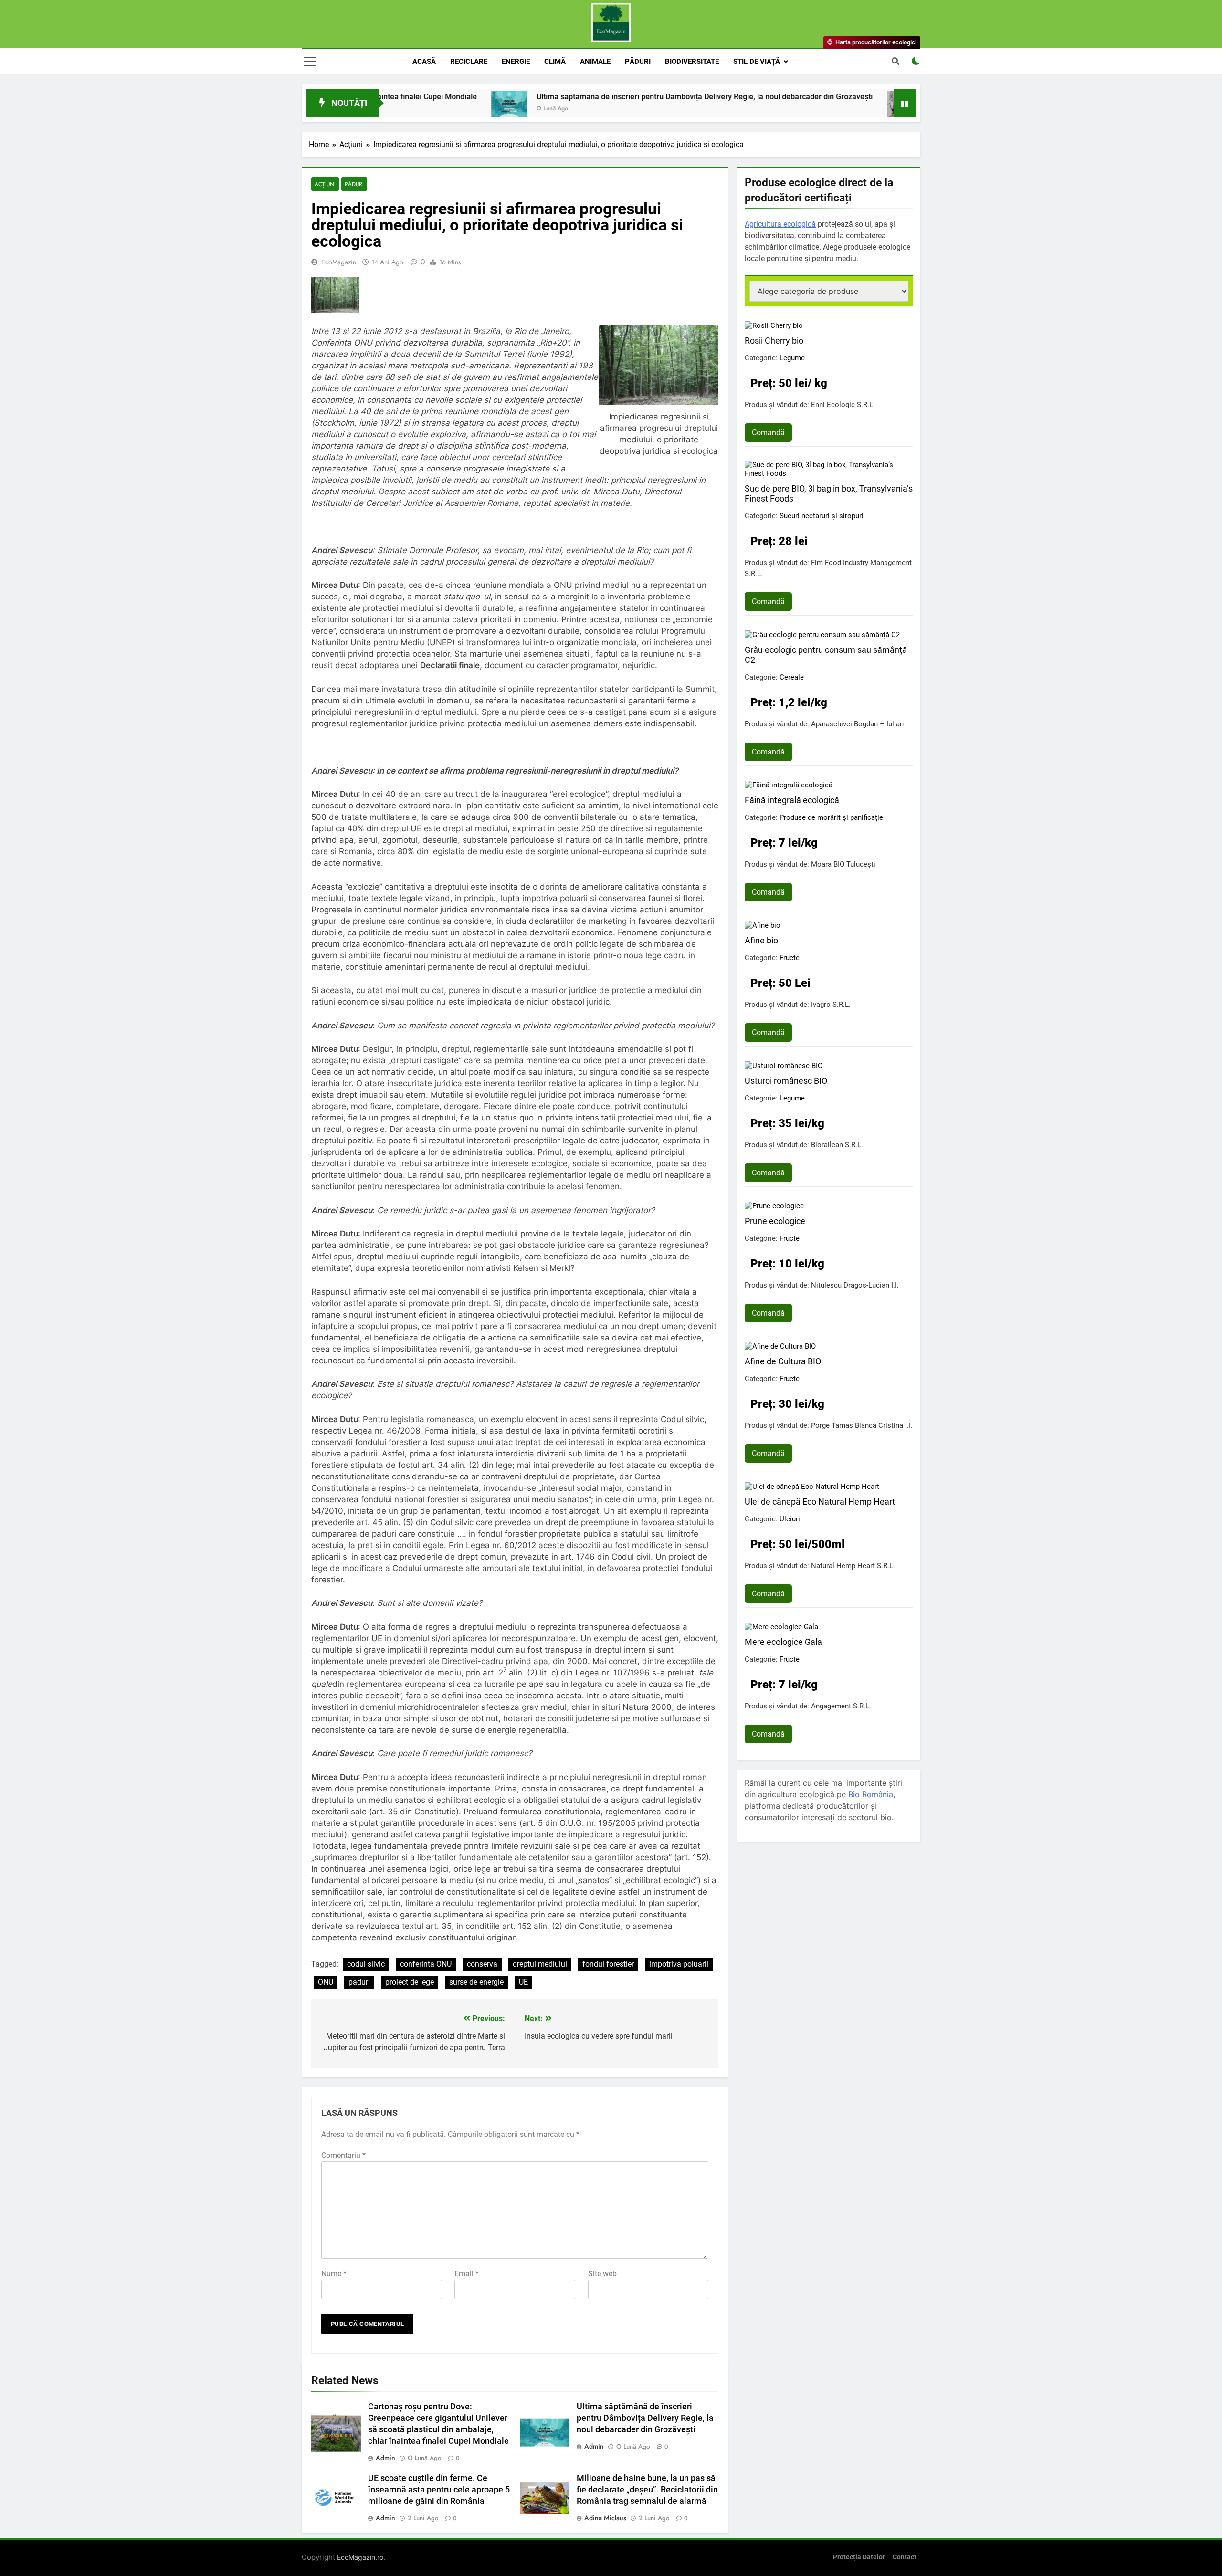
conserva (482, 1964)
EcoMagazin (339, 262)
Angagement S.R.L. (841, 1706)
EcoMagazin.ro (360, 2557)
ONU (326, 1982)
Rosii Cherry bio (774, 340)
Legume (792, 358)
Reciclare (469, 62)
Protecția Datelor (859, 2557)
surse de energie (476, 1982)
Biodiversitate (692, 62)
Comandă (768, 433)
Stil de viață (757, 62)
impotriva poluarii (679, 1964)
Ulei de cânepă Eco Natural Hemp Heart (820, 1502)
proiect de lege (410, 1982)
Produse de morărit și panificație (831, 817)
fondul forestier (608, 1964)
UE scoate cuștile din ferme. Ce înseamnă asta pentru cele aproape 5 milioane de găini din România (439, 2490)
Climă (555, 62)
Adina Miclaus (605, 2518)
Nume (334, 2274)
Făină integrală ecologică (792, 800)
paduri (359, 1982)
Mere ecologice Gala (783, 1642)
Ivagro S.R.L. (831, 1005)
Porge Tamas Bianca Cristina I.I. (862, 1425)
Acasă (424, 62)
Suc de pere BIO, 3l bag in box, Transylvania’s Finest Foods (829, 493)
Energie (516, 62)
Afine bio (761, 940)
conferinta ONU (426, 1964)
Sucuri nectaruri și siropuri (822, 516)
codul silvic (366, 1964)
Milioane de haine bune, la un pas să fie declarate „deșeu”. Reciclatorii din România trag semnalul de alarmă (647, 2490)
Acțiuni (325, 184)
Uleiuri (790, 1519)
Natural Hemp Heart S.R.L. (853, 1566)
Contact (905, 2557)
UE (523, 1982)
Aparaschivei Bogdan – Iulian (857, 724)
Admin (385, 2458)
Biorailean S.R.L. (837, 1145)
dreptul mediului (540, 1964)
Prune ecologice (775, 1221)
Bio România (871, 1794)
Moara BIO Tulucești (843, 864)
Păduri (638, 62)
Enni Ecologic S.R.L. (843, 405)
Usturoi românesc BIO (786, 1081)
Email (467, 2274)
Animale (595, 62)
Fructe (790, 958)
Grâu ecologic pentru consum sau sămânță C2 (826, 655)
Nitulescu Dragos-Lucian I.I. (855, 1285)
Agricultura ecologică (780, 224)
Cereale (792, 677)
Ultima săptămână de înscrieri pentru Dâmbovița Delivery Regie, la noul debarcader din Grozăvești (596, 97)
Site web (602, 2274)
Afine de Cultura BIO (783, 1361)
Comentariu (343, 2155)
